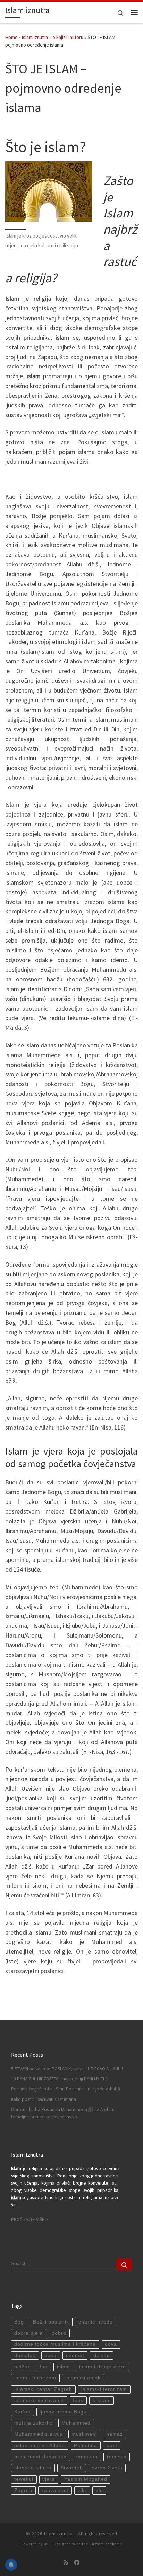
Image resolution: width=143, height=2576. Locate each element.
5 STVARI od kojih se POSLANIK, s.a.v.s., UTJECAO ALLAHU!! (67, 2069)
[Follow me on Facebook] (77, 2563)
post (112, 2446)
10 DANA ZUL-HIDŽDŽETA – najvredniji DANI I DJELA (59, 2079)
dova (111, 2344)
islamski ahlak (83, 2378)
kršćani (102, 2400)
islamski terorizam (104, 2389)
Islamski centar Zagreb (43, 2389)
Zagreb (23, 2490)
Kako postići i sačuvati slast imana (44, 2099)
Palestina (86, 2446)
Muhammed (76, 2423)
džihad (102, 2356)
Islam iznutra (58, 2534)
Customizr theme (106, 2544)
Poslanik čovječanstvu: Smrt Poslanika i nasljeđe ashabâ (66, 2089)
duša (51, 2356)
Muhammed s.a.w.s (38, 2434)
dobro (59, 2333)
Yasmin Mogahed (86, 2479)
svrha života (107, 2468)
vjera (49, 2479)
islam (64, 2367)
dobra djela (28, 2333)
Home (11, 37)
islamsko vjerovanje (39, 2400)
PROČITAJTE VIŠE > (30, 2219)
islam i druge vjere (103, 2367)
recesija (117, 2457)
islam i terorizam (35, 2378)
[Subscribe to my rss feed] (66, 2563)
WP (47, 2544)
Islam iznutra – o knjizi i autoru (53, 37)
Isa (44, 2367)
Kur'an (22, 2412)
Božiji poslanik (51, 2322)
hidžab (23, 2367)
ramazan (87, 2457)
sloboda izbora (33, 2468)
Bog (19, 2322)
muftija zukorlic (33, 2423)
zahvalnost (55, 2490)
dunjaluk (25, 2356)
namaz (115, 2434)
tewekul (24, 2479)
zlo (99, 2490)
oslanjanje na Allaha (40, 2446)
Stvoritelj (71, 2468)
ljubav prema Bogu (63, 2412)
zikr (82, 2490)
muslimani (84, 2434)
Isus (78, 2400)
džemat (75, 2356)
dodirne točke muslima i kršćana (55, 2344)
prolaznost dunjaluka (40, 2457)
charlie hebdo (96, 2322)
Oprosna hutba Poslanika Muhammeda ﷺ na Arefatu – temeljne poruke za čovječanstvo (64, 2113)
